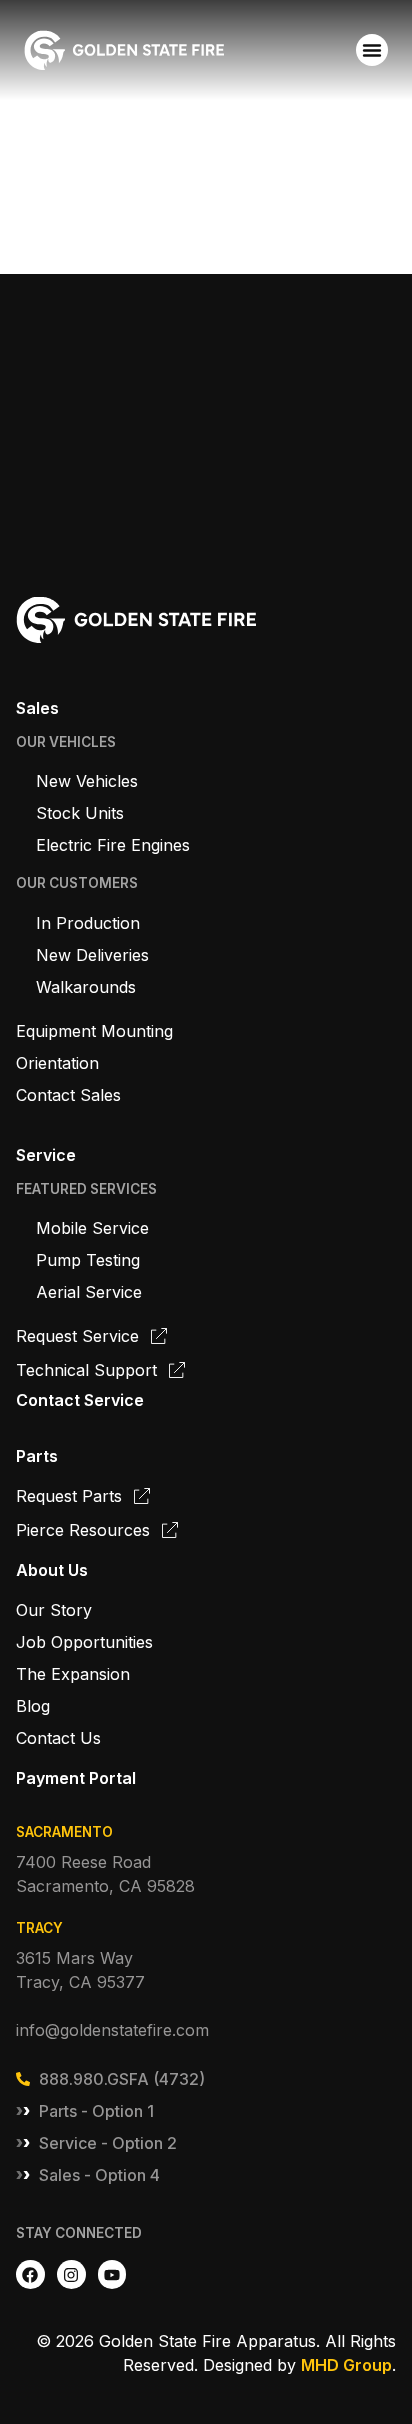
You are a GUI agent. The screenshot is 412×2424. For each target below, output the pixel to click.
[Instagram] (71, 2274)
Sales (37, 708)
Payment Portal (76, 1778)
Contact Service (80, 1400)
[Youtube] (112, 2274)
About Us (52, 1570)
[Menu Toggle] (372, 50)
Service (46, 1155)
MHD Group (346, 2365)
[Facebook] (30, 2274)
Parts (37, 1456)
